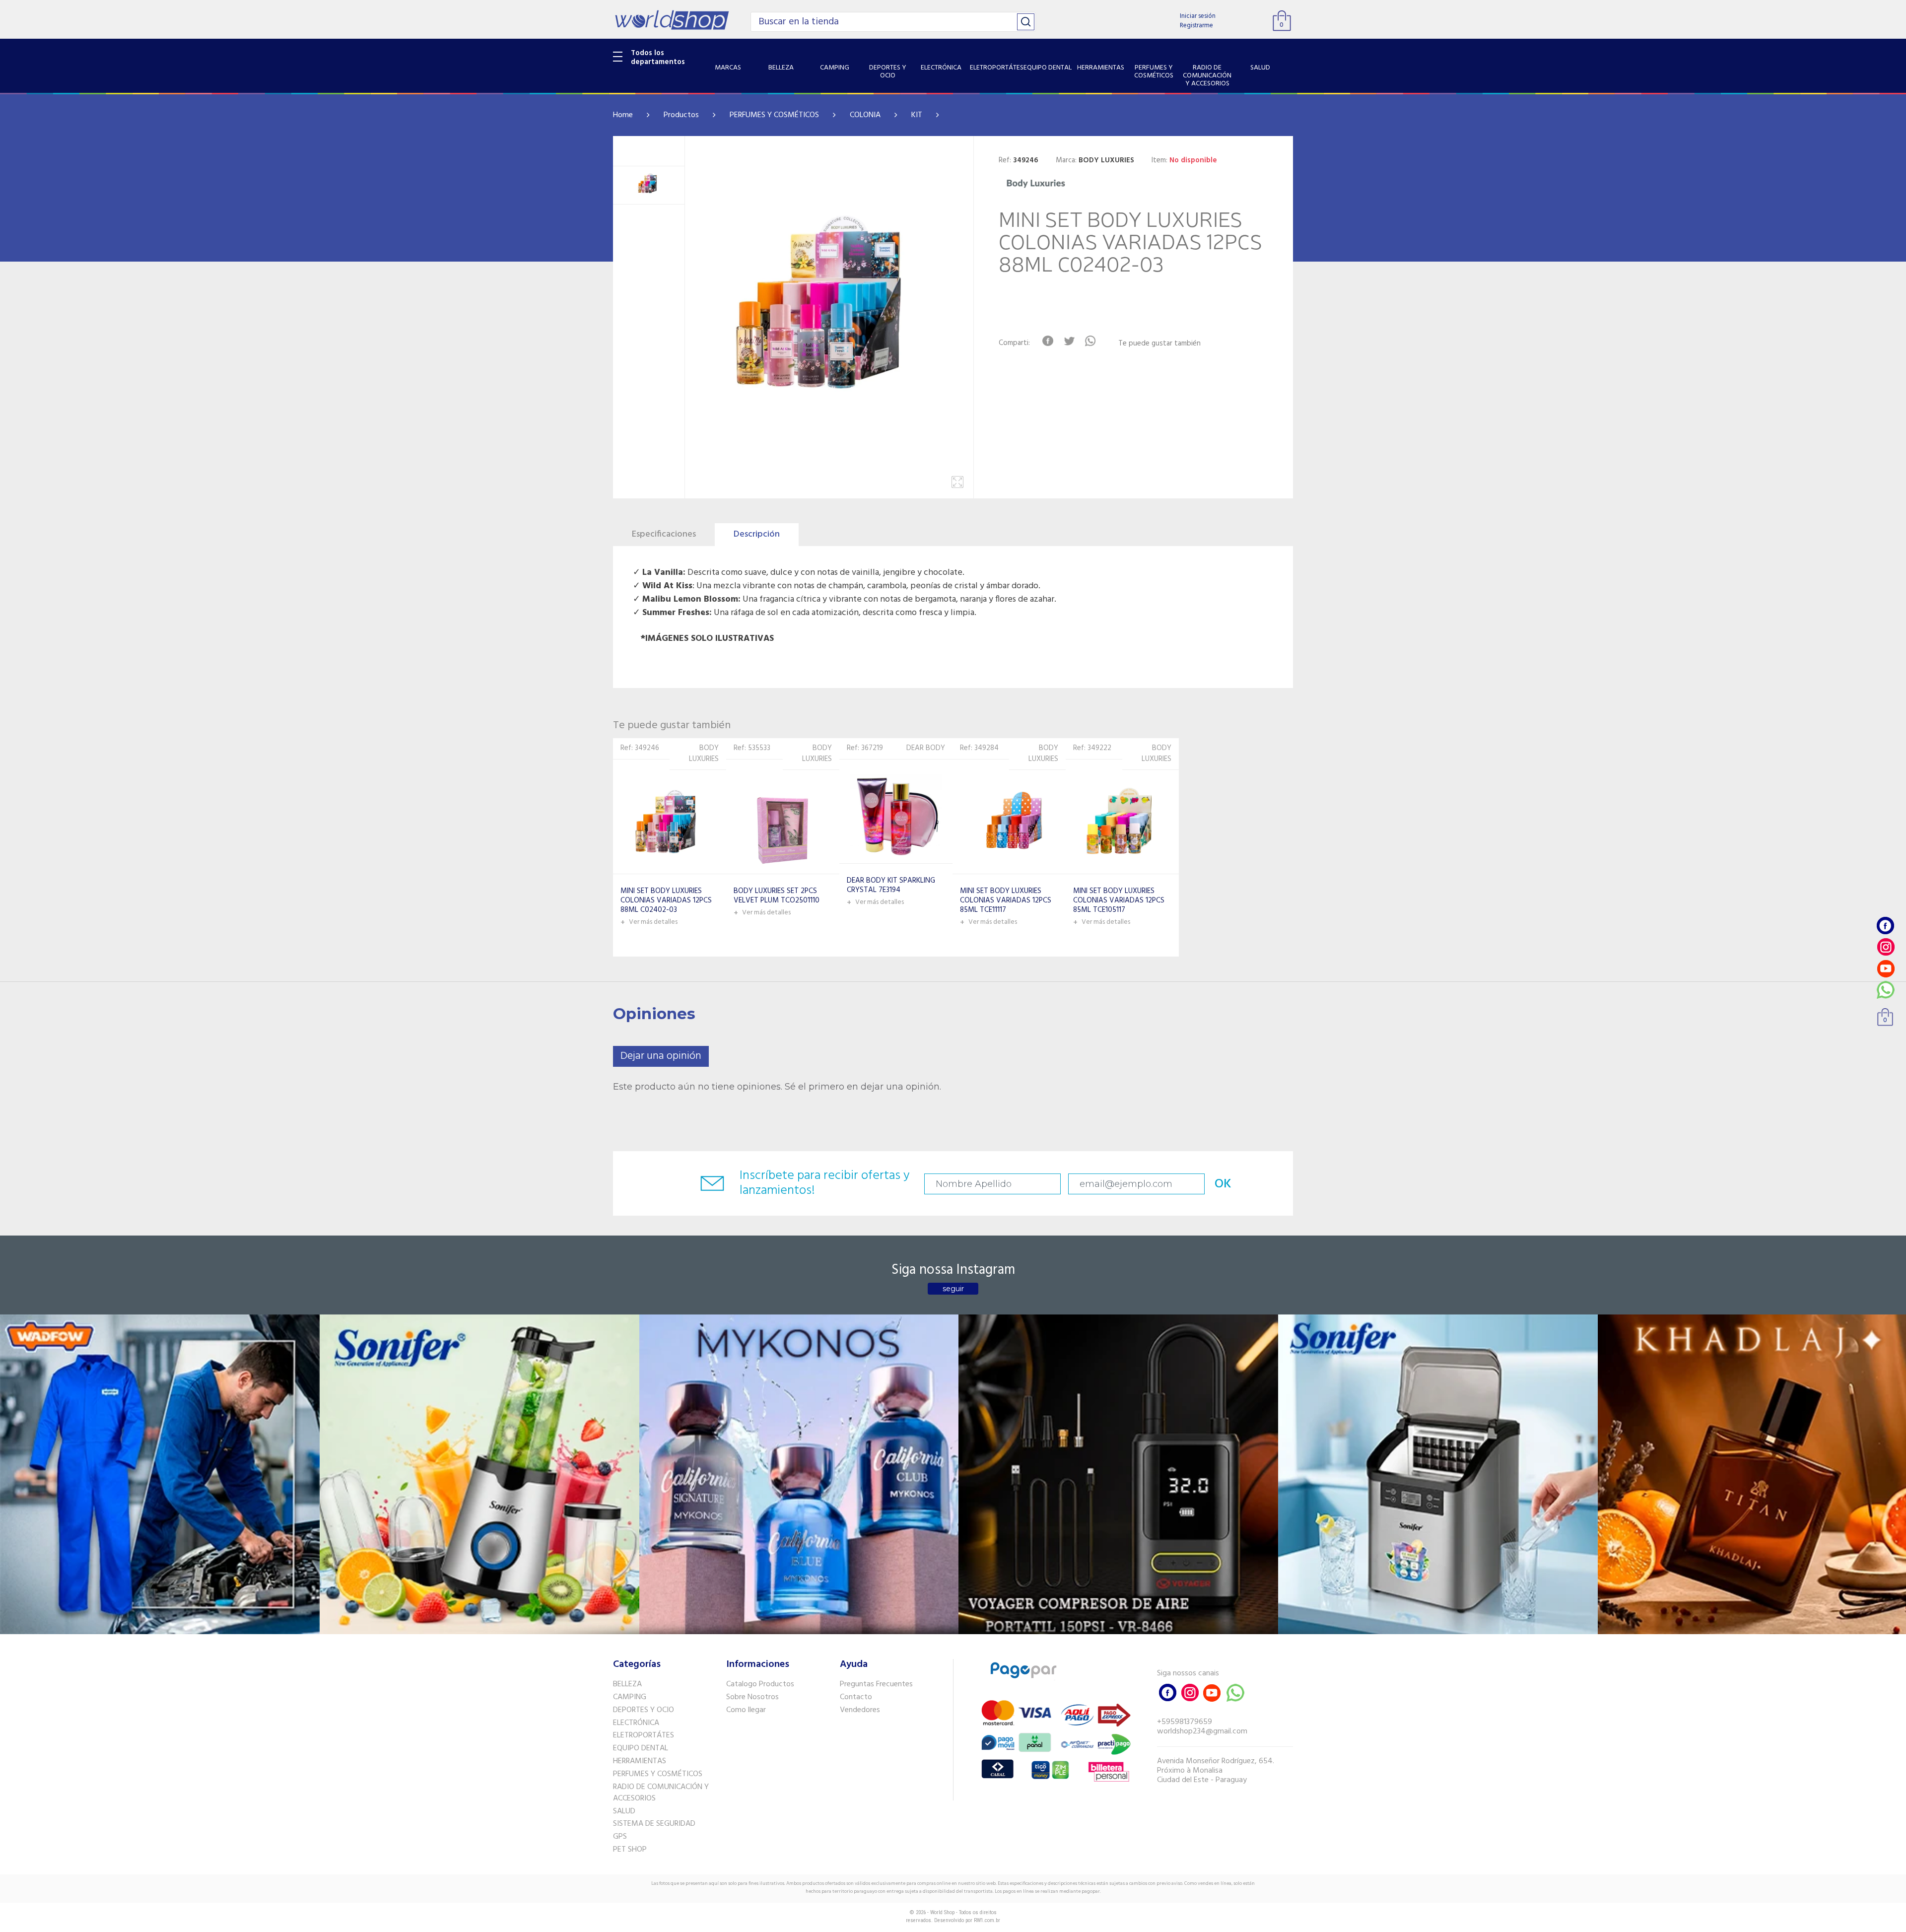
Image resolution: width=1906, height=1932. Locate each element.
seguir (953, 1289)
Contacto (856, 1697)
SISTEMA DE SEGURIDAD (654, 1824)
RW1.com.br (987, 1920)
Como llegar (746, 1710)
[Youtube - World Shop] (1886, 968)
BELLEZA (627, 1684)
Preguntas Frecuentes (876, 1684)
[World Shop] (672, 20)
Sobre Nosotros (752, 1697)
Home (623, 115)
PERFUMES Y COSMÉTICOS (774, 115)
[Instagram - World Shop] (1886, 947)
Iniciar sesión (1198, 16)
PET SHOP (630, 1850)
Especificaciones (664, 534)
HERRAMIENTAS (640, 1761)
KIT (917, 115)
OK (1223, 1184)
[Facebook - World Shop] (1886, 926)
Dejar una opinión (661, 1056)
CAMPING (630, 1697)
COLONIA (865, 115)
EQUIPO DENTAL (641, 1748)
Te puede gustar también (1159, 344)
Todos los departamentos (658, 58)
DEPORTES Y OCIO (644, 1710)
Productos (681, 115)
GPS (620, 1837)
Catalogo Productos (760, 1684)
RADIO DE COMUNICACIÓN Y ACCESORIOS (661, 1793)
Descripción (757, 534)
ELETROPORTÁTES (644, 1735)
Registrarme (1196, 26)
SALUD (624, 1811)
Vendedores (860, 1710)
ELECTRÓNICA (636, 1723)
